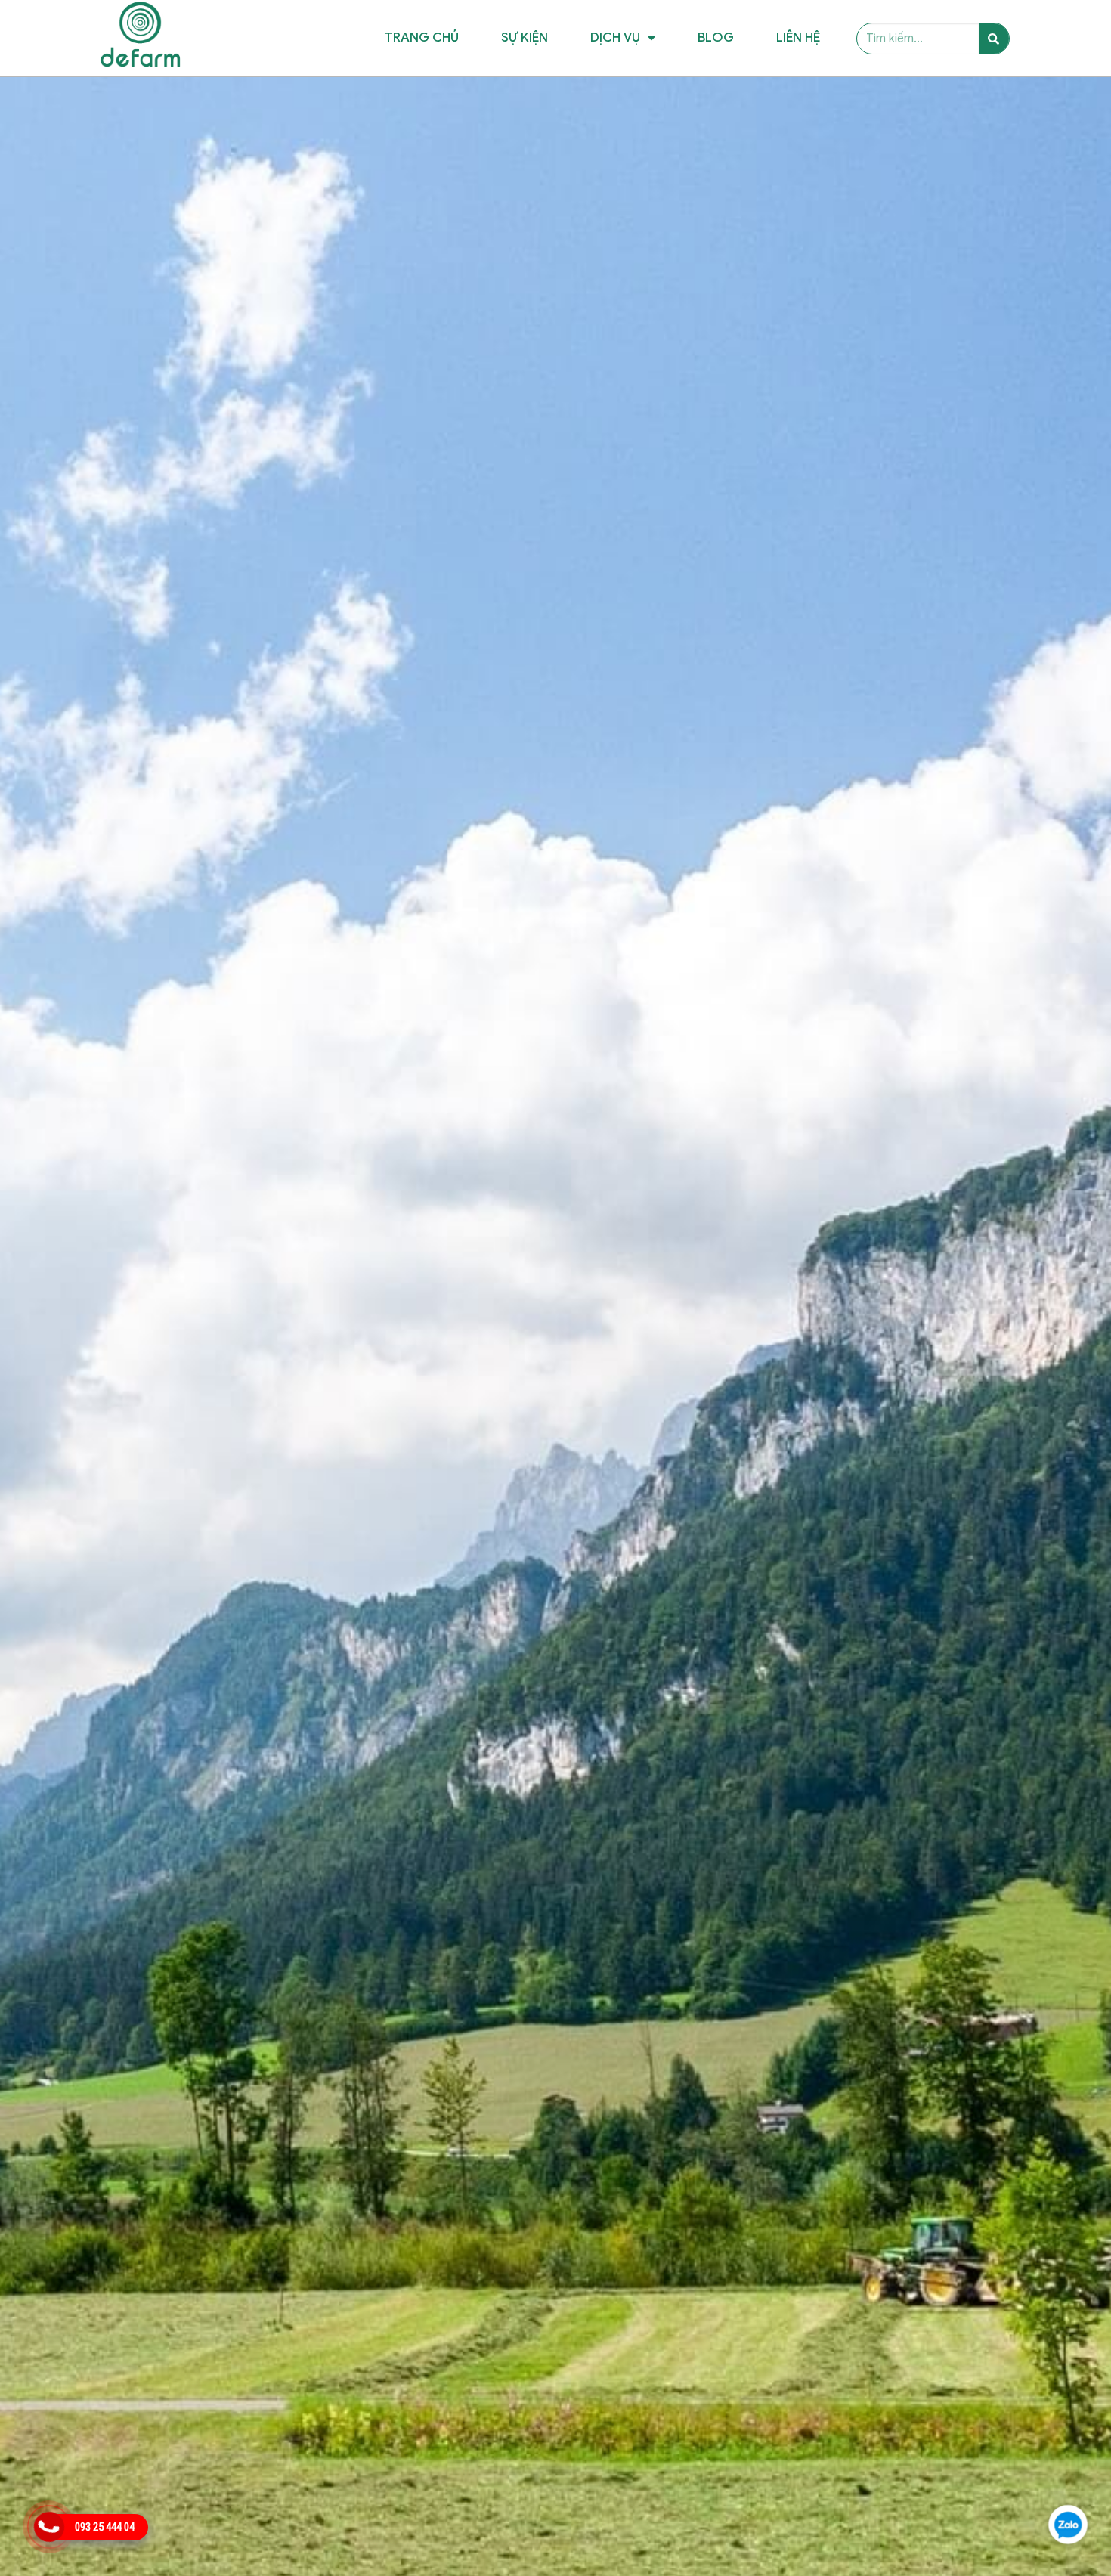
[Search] (994, 39)
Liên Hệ (798, 37)
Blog (716, 37)
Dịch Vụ (615, 37)
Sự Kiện (525, 37)
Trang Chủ (422, 37)
